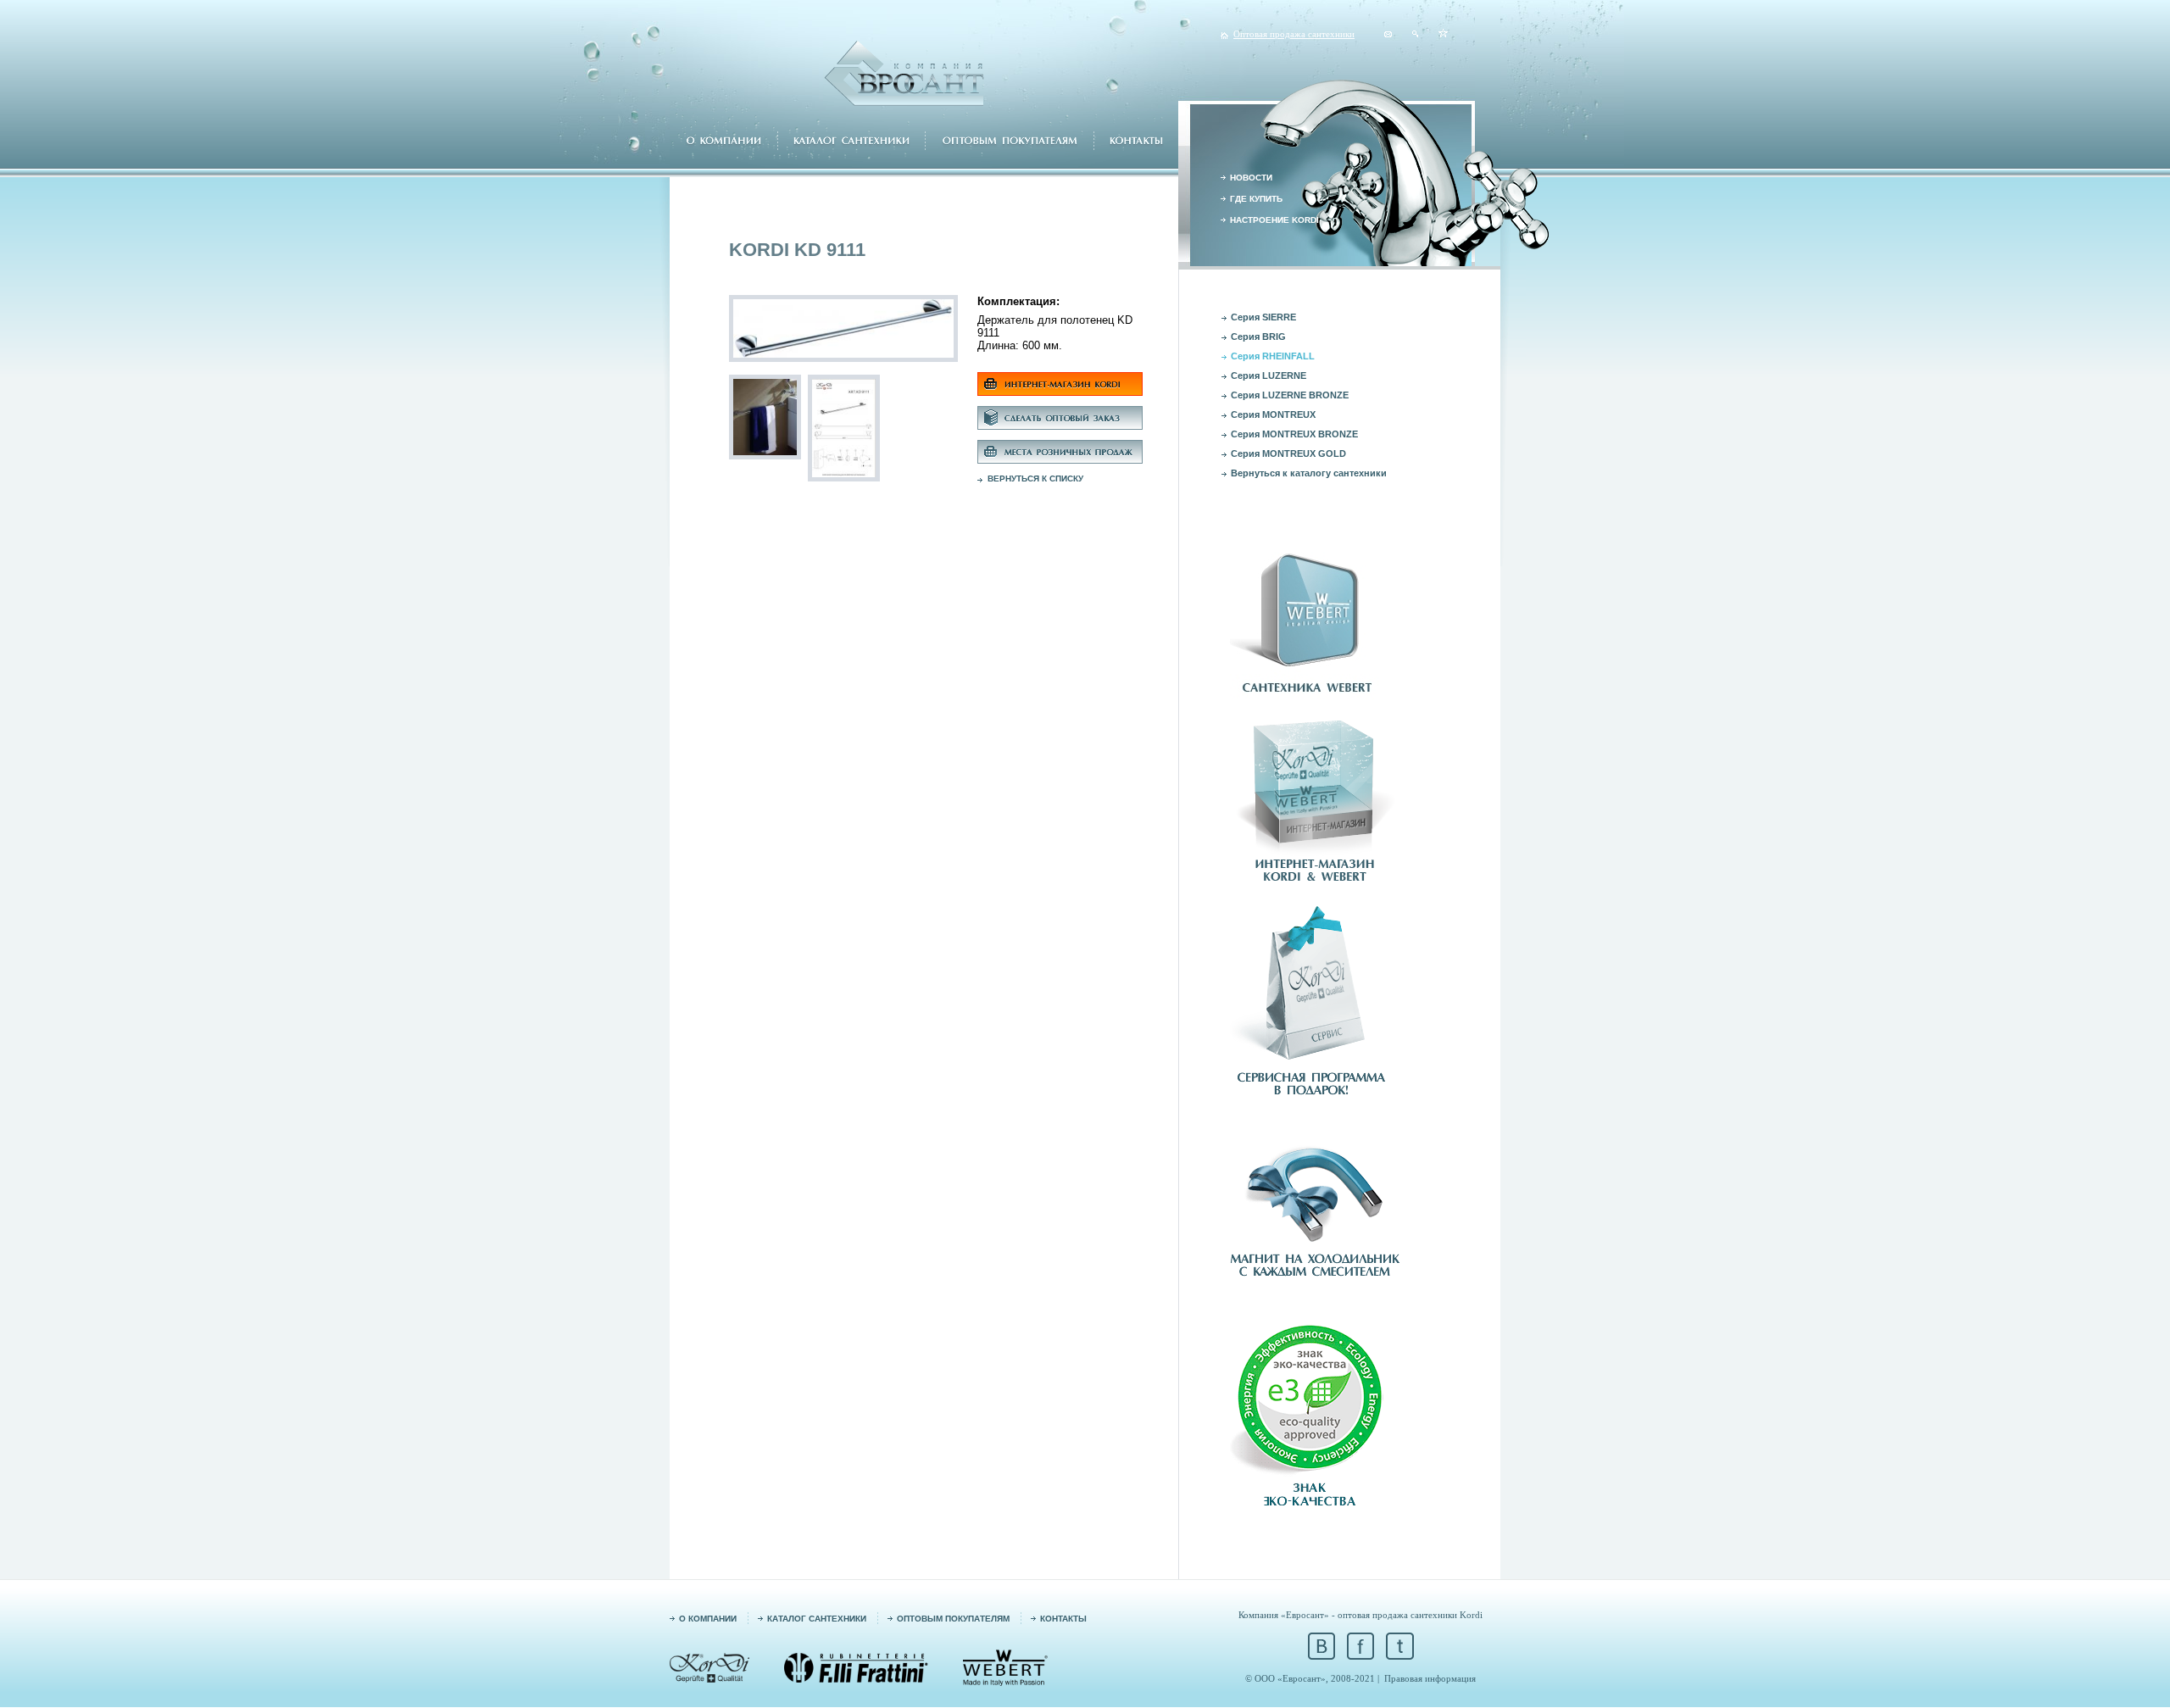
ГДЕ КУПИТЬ (1256, 199)
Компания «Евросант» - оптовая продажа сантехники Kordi (1360, 1615)
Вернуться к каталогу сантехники (1309, 473)
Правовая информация (1430, 1678)
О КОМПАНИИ (708, 1619)
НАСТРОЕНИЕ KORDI (1274, 220)
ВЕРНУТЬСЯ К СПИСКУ (1035, 478)
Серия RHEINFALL (1273, 356)
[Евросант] (1443, 34)
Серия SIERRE (1263, 317)
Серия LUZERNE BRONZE (1290, 395)
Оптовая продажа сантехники (1294, 34)
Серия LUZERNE (1269, 376)
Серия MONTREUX (1273, 414)
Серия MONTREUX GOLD (1288, 453)
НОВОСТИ (1251, 178)
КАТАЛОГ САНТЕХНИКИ (817, 1619)
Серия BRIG (1258, 337)
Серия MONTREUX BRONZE (1294, 434)
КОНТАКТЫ (1063, 1619)
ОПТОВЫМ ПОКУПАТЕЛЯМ (953, 1619)
